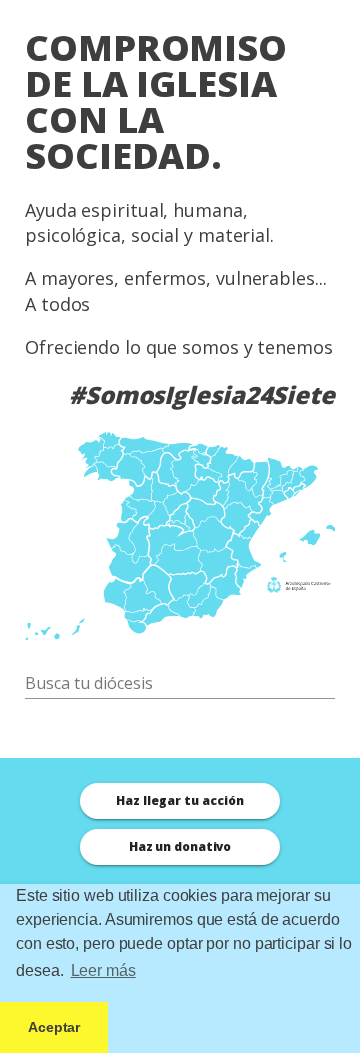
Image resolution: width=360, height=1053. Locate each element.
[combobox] (180, 683)
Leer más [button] (103, 970)
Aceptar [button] (54, 1027)
